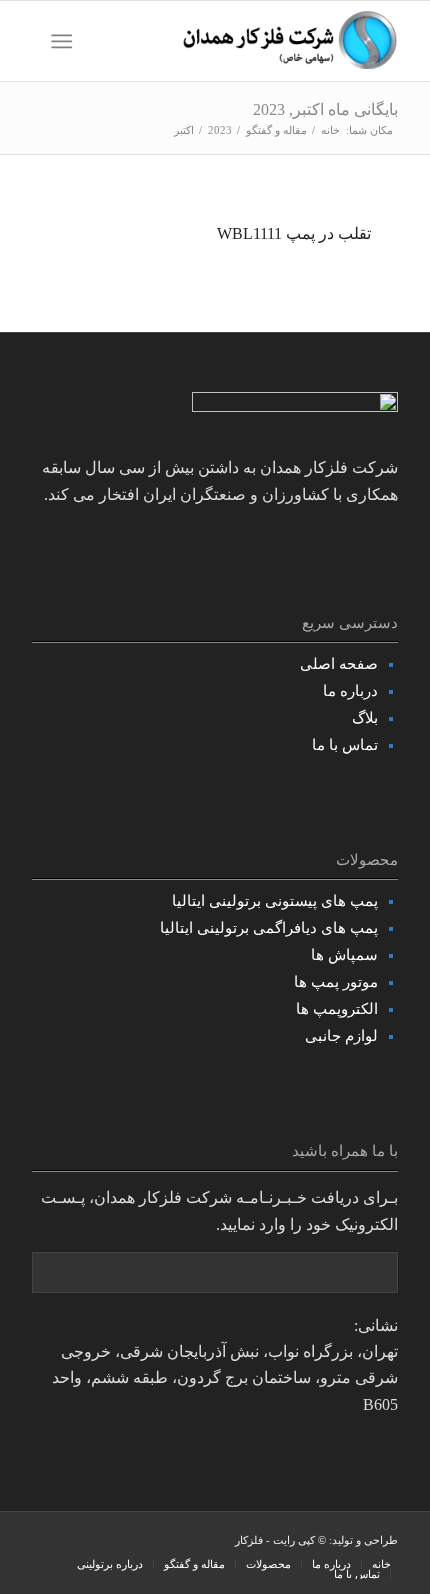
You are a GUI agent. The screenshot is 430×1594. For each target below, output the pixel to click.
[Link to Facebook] (167, 1542)
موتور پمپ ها (336, 982)
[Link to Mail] (47, 1542)
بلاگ (365, 718)
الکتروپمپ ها (337, 1009)
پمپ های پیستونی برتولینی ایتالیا (275, 901)
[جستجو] (102, 41)
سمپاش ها (344, 955)
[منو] (65, 41)
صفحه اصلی (339, 664)
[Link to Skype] (107, 1542)
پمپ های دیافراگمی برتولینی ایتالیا (269, 928)
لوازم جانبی (341, 1036)
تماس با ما (345, 745)
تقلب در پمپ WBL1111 (294, 233)
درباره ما (350, 691)
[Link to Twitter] (137, 1542)
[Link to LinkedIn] (77, 1542)
